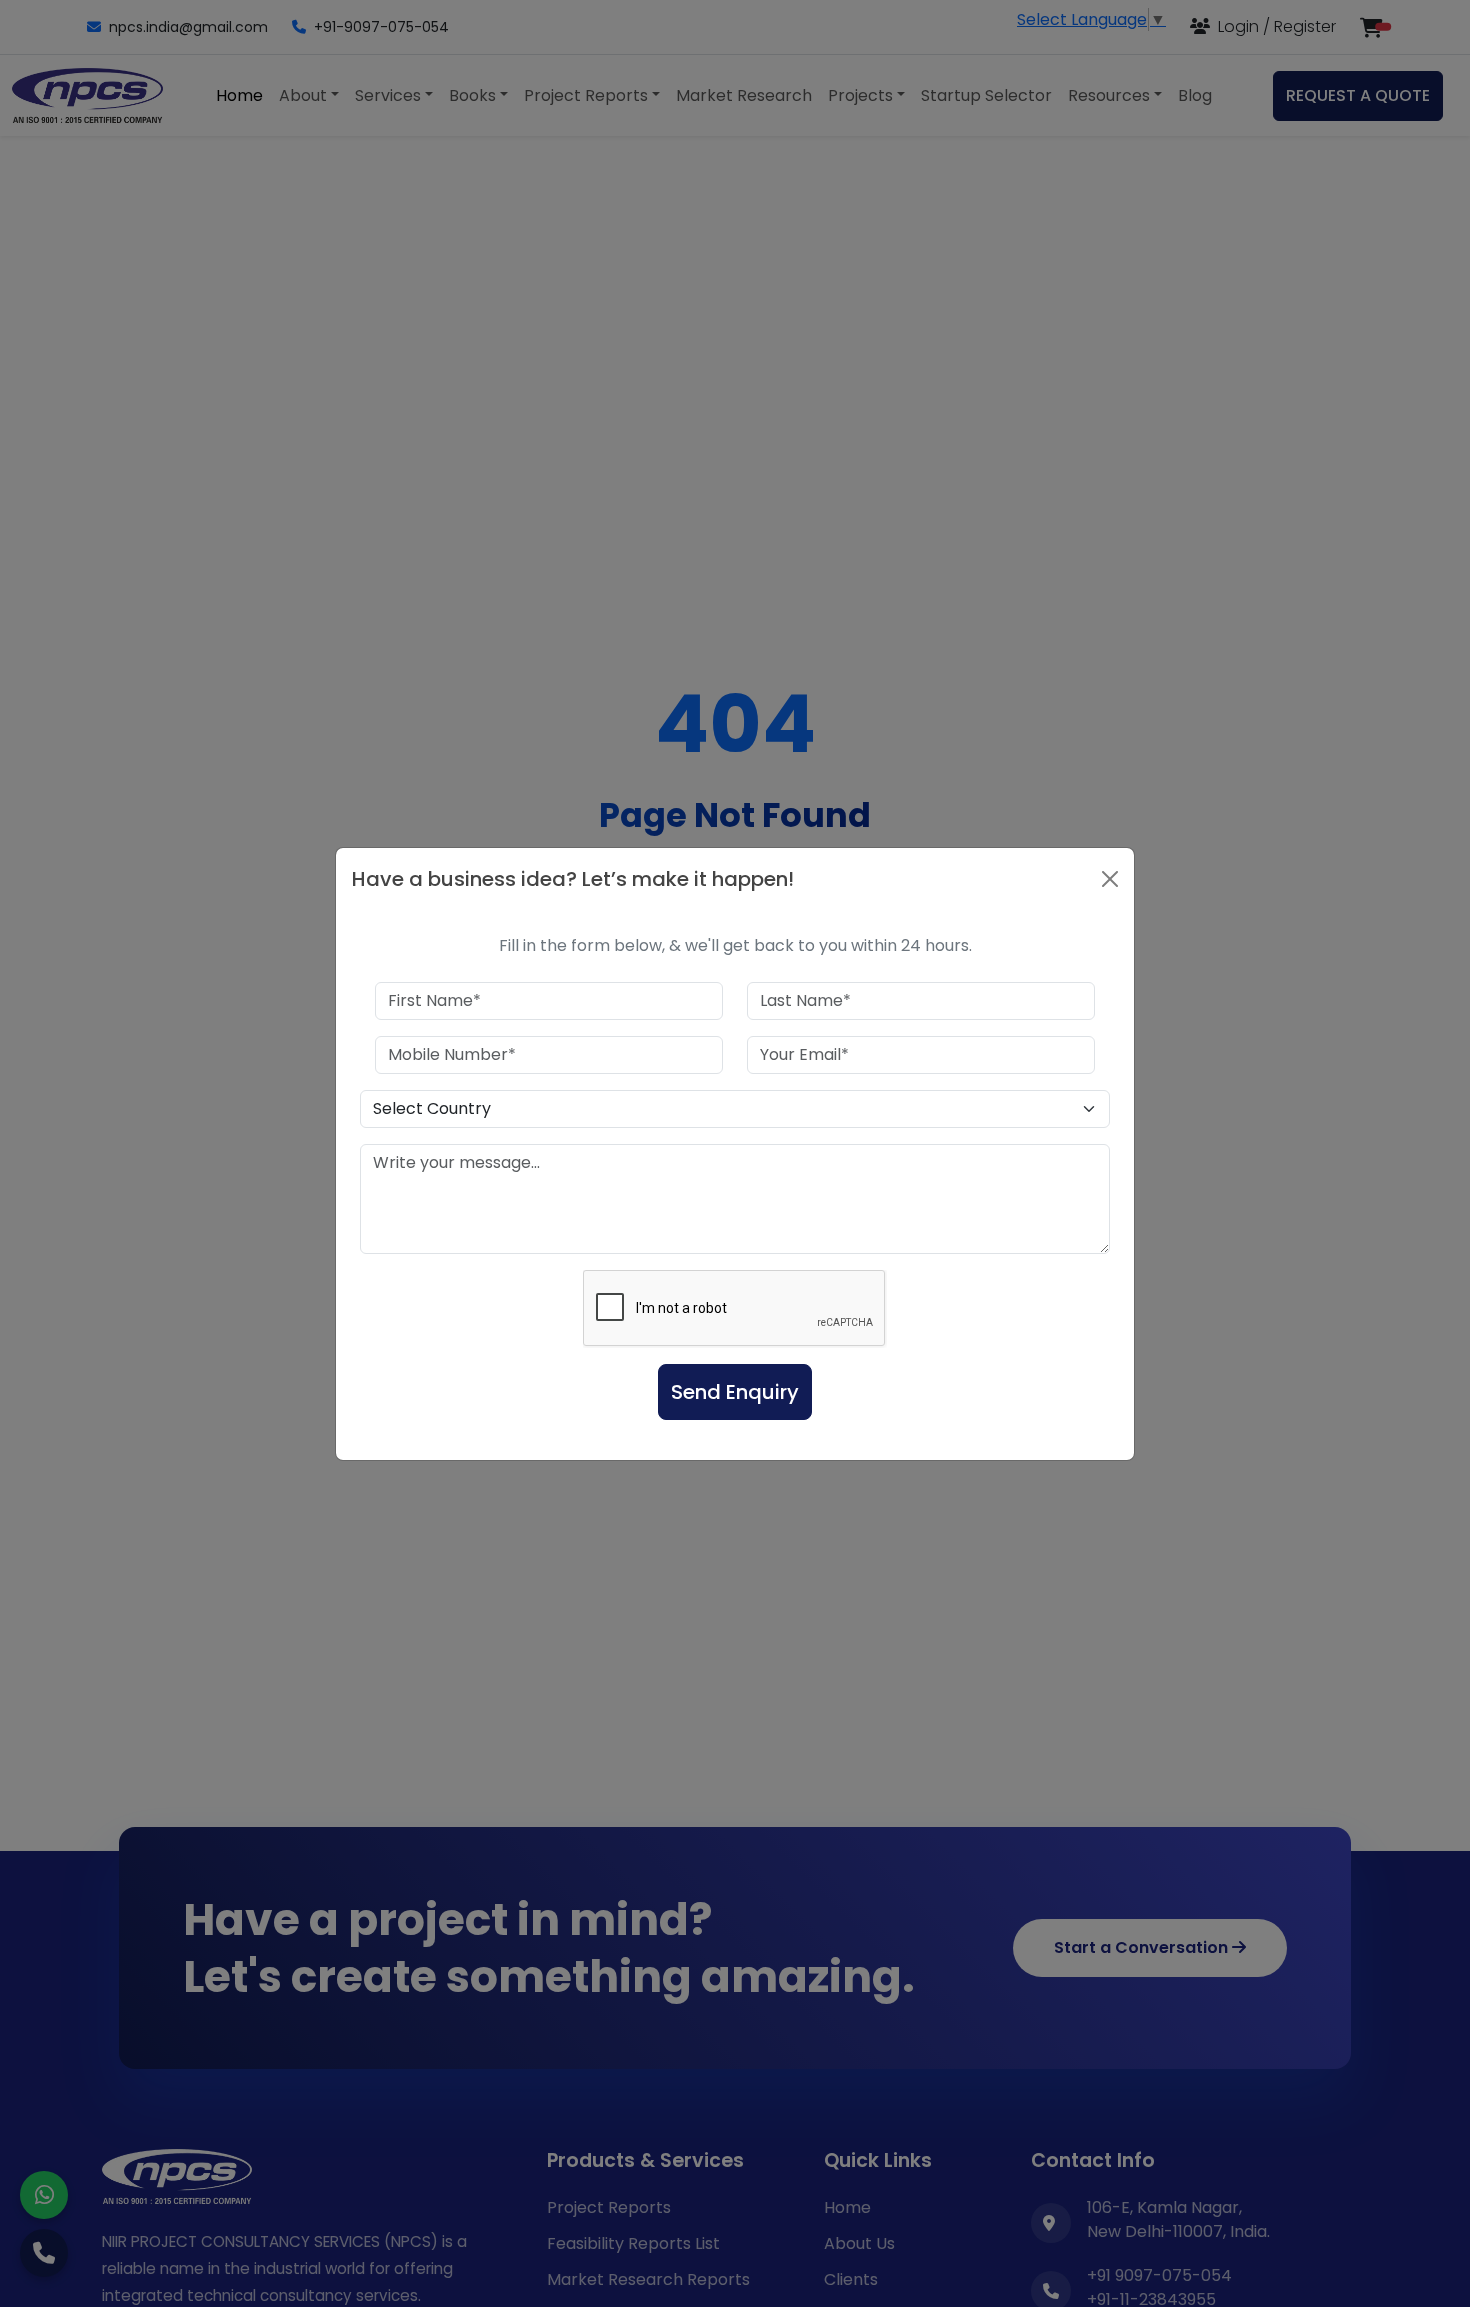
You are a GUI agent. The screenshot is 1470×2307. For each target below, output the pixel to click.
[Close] (1110, 879)
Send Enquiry (735, 1392)
